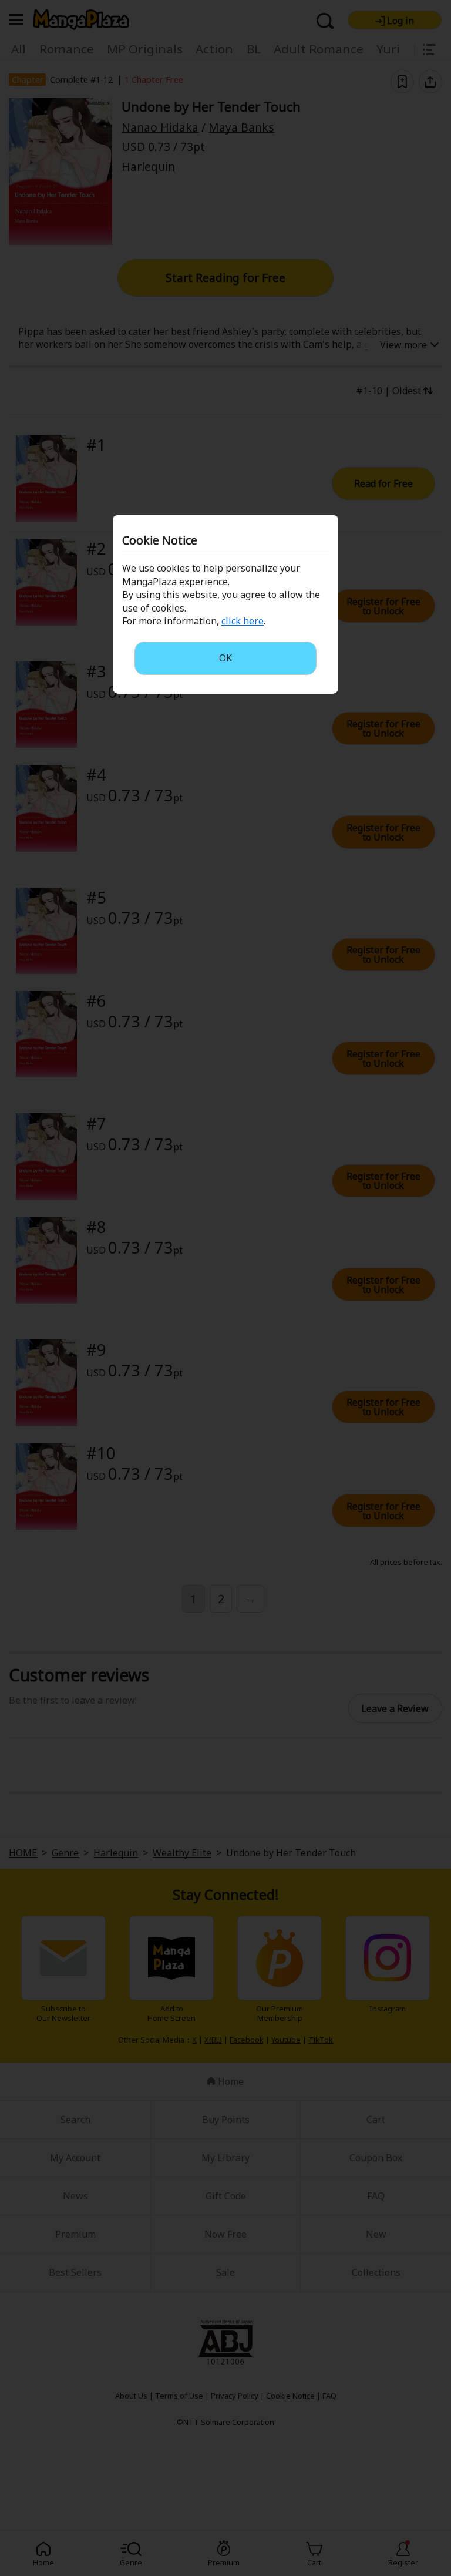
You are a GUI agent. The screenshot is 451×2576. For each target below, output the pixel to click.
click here (243, 621)
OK (225, 658)
